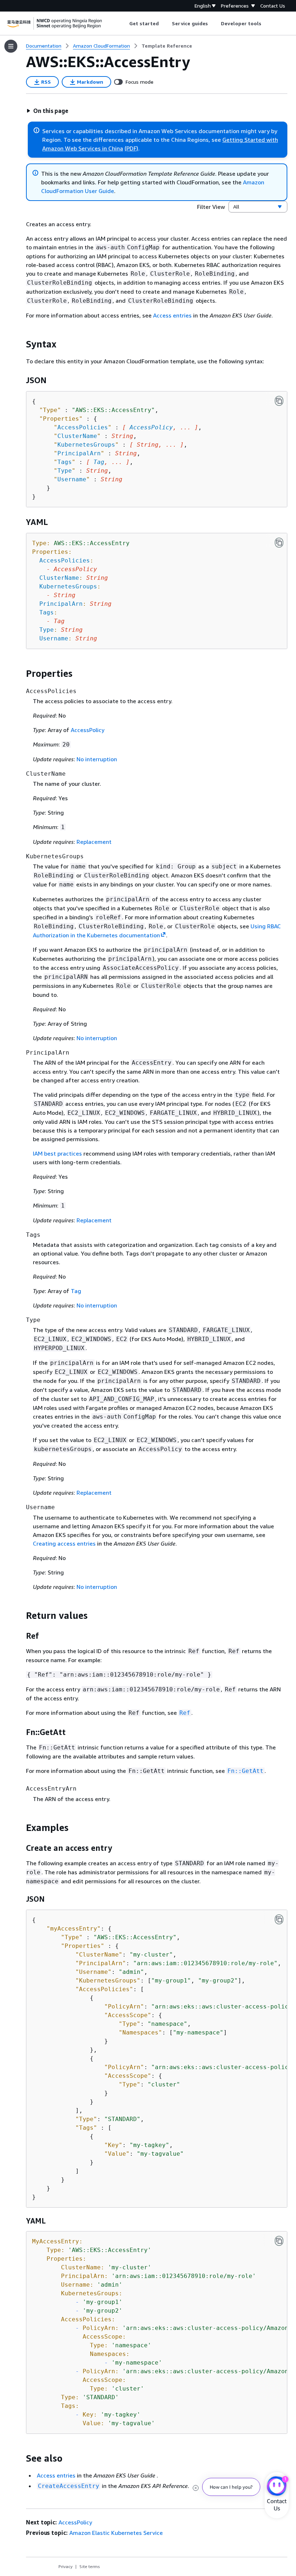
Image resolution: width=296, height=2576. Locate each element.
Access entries (172, 315)
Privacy (66, 2566)
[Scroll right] (267, 23)
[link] (167, 46)
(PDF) (131, 148)
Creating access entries (64, 1543)
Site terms (90, 2566)
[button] (47, 111)
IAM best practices (57, 1153)
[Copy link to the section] (20, 344)
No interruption (97, 759)
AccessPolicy (151, 427)
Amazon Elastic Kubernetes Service (116, 2533)
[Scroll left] (124, 23)
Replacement (94, 842)
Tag (99, 462)
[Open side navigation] (11, 46)
